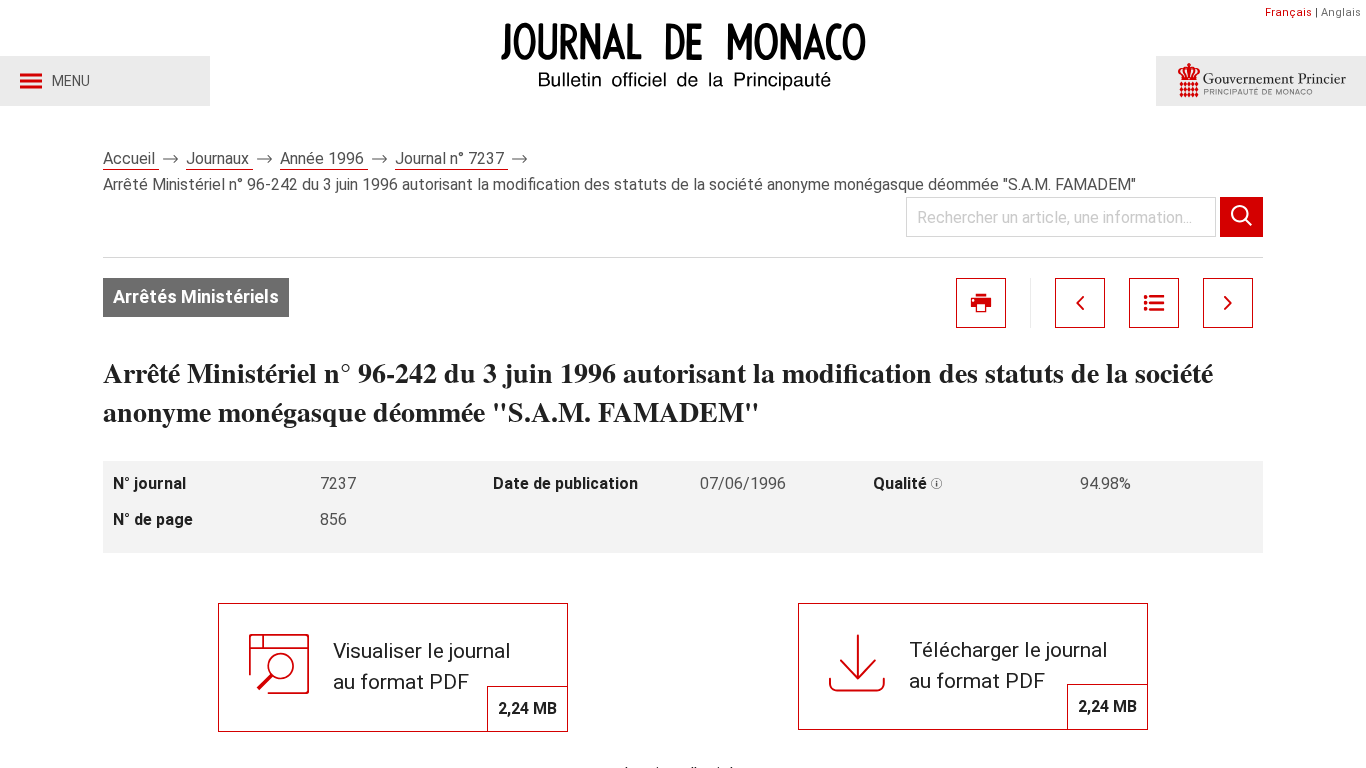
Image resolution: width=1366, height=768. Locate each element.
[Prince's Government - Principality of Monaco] (1261, 81)
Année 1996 (324, 158)
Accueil (131, 158)
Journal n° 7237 (451, 158)
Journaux (219, 158)
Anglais (1341, 12)
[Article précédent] (1080, 303)
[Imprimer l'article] (981, 303)
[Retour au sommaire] (1154, 303)
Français (1288, 12)
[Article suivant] (1228, 303)
